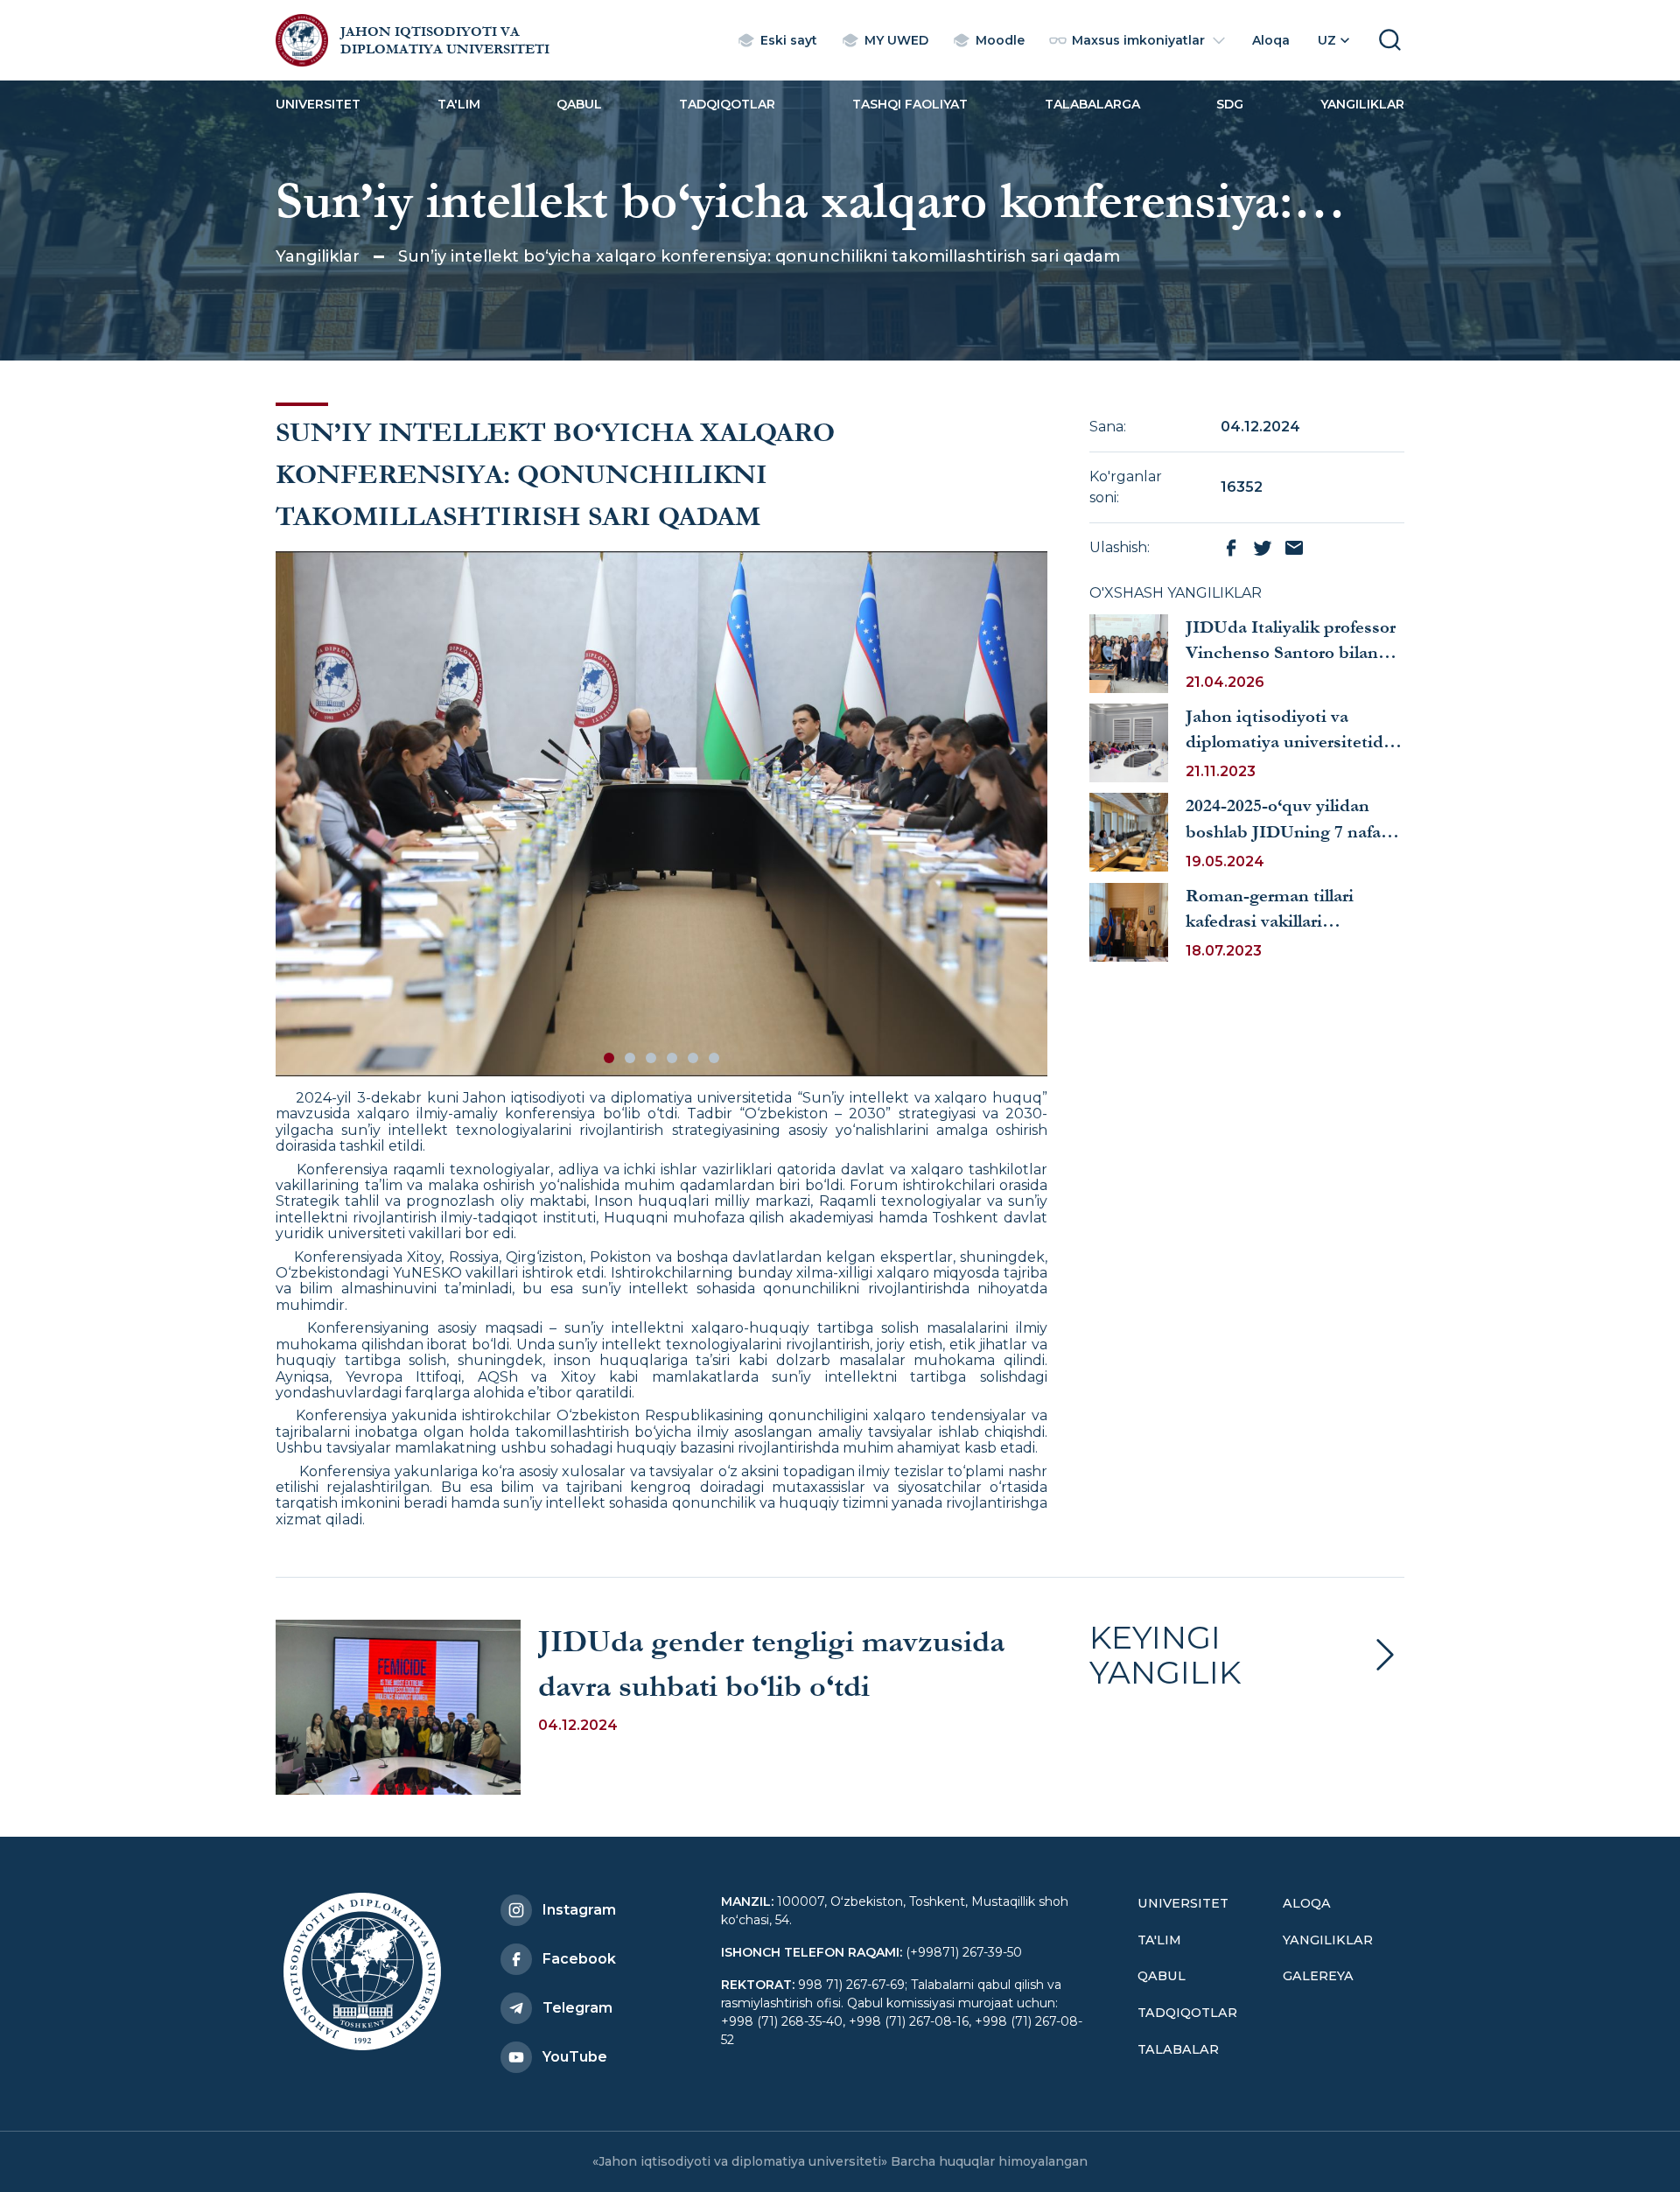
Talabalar (1178, 2049)
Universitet (318, 104)
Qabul (579, 104)
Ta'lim (459, 104)
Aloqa (1307, 1903)
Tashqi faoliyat (910, 104)
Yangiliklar (1362, 104)
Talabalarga (1092, 104)
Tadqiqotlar (727, 104)
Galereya (1318, 1976)
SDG (1230, 104)
